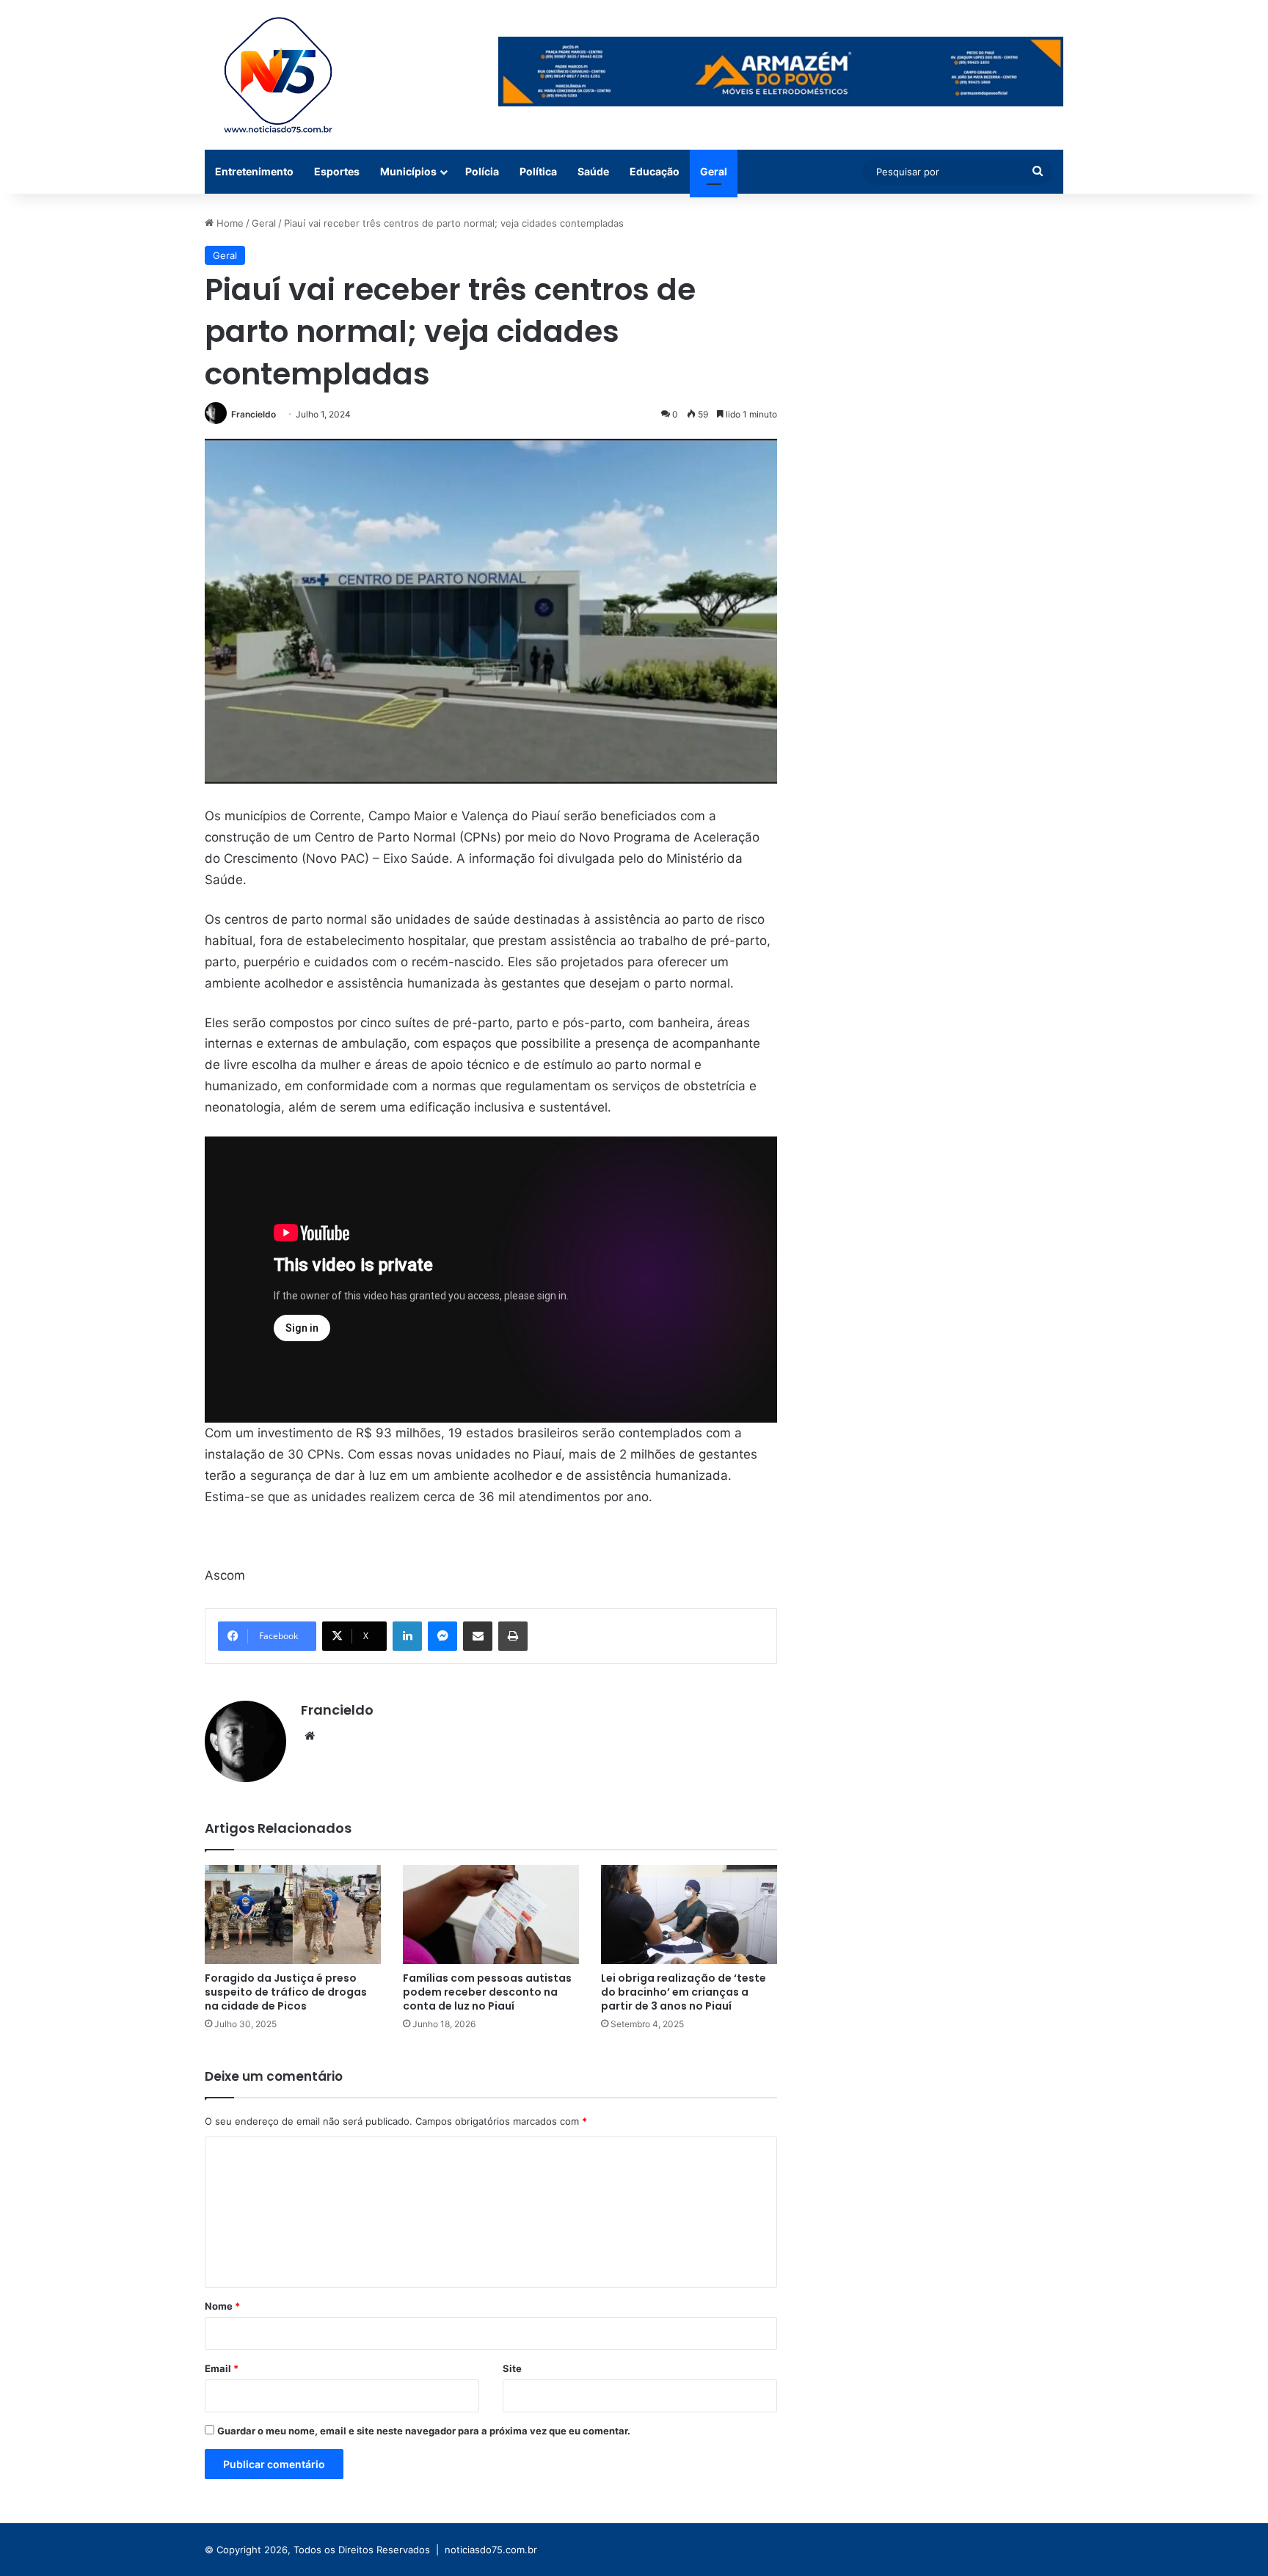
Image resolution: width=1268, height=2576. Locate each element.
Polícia (482, 171)
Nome (222, 2306)
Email (222, 2368)
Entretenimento (254, 171)
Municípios (408, 171)
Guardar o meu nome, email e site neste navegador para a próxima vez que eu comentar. (424, 2431)
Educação (655, 171)
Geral (714, 171)
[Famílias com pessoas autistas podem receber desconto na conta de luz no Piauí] (491, 1915)
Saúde (593, 171)
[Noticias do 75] (278, 75)
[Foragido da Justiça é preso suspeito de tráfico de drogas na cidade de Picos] (293, 1915)
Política (538, 171)
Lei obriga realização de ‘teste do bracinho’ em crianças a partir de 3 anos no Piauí (684, 1992)
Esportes (337, 171)
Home (229, 223)
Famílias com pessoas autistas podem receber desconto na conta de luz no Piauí (487, 1992)
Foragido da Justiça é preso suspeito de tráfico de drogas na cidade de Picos (286, 1992)
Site (512, 2368)
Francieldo (254, 414)
